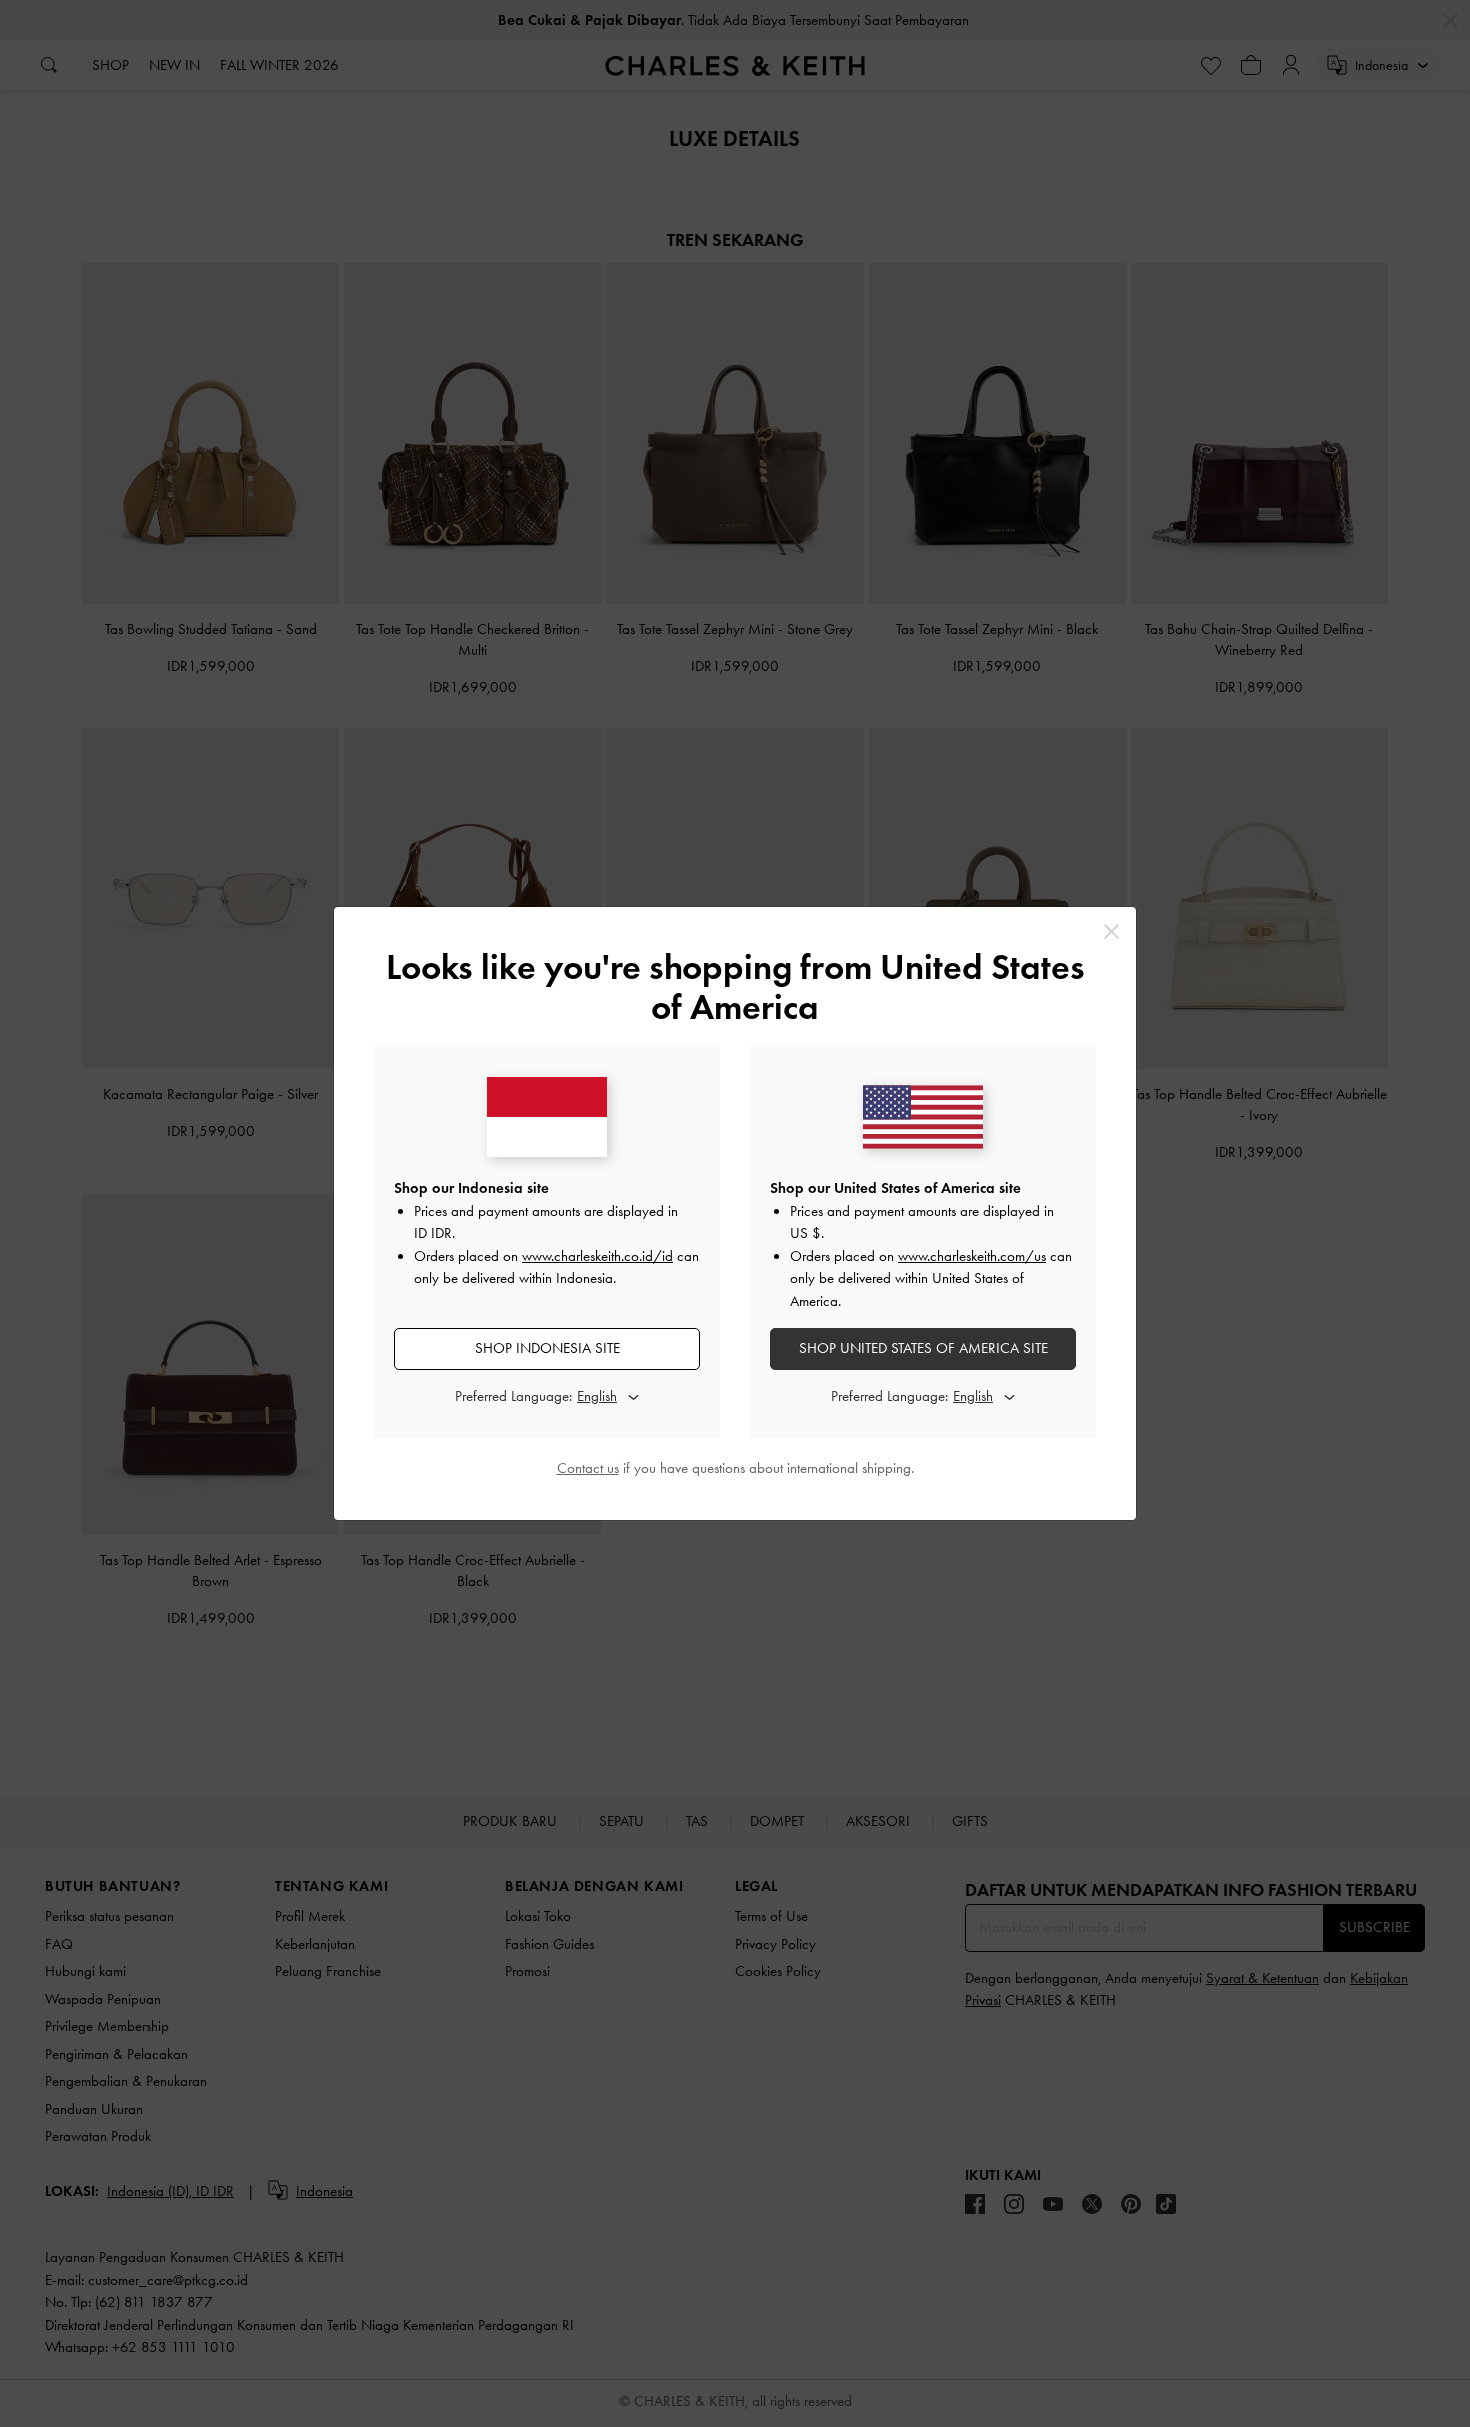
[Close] (1111, 931)
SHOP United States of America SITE (923, 1348)
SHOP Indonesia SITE (547, 1348)
